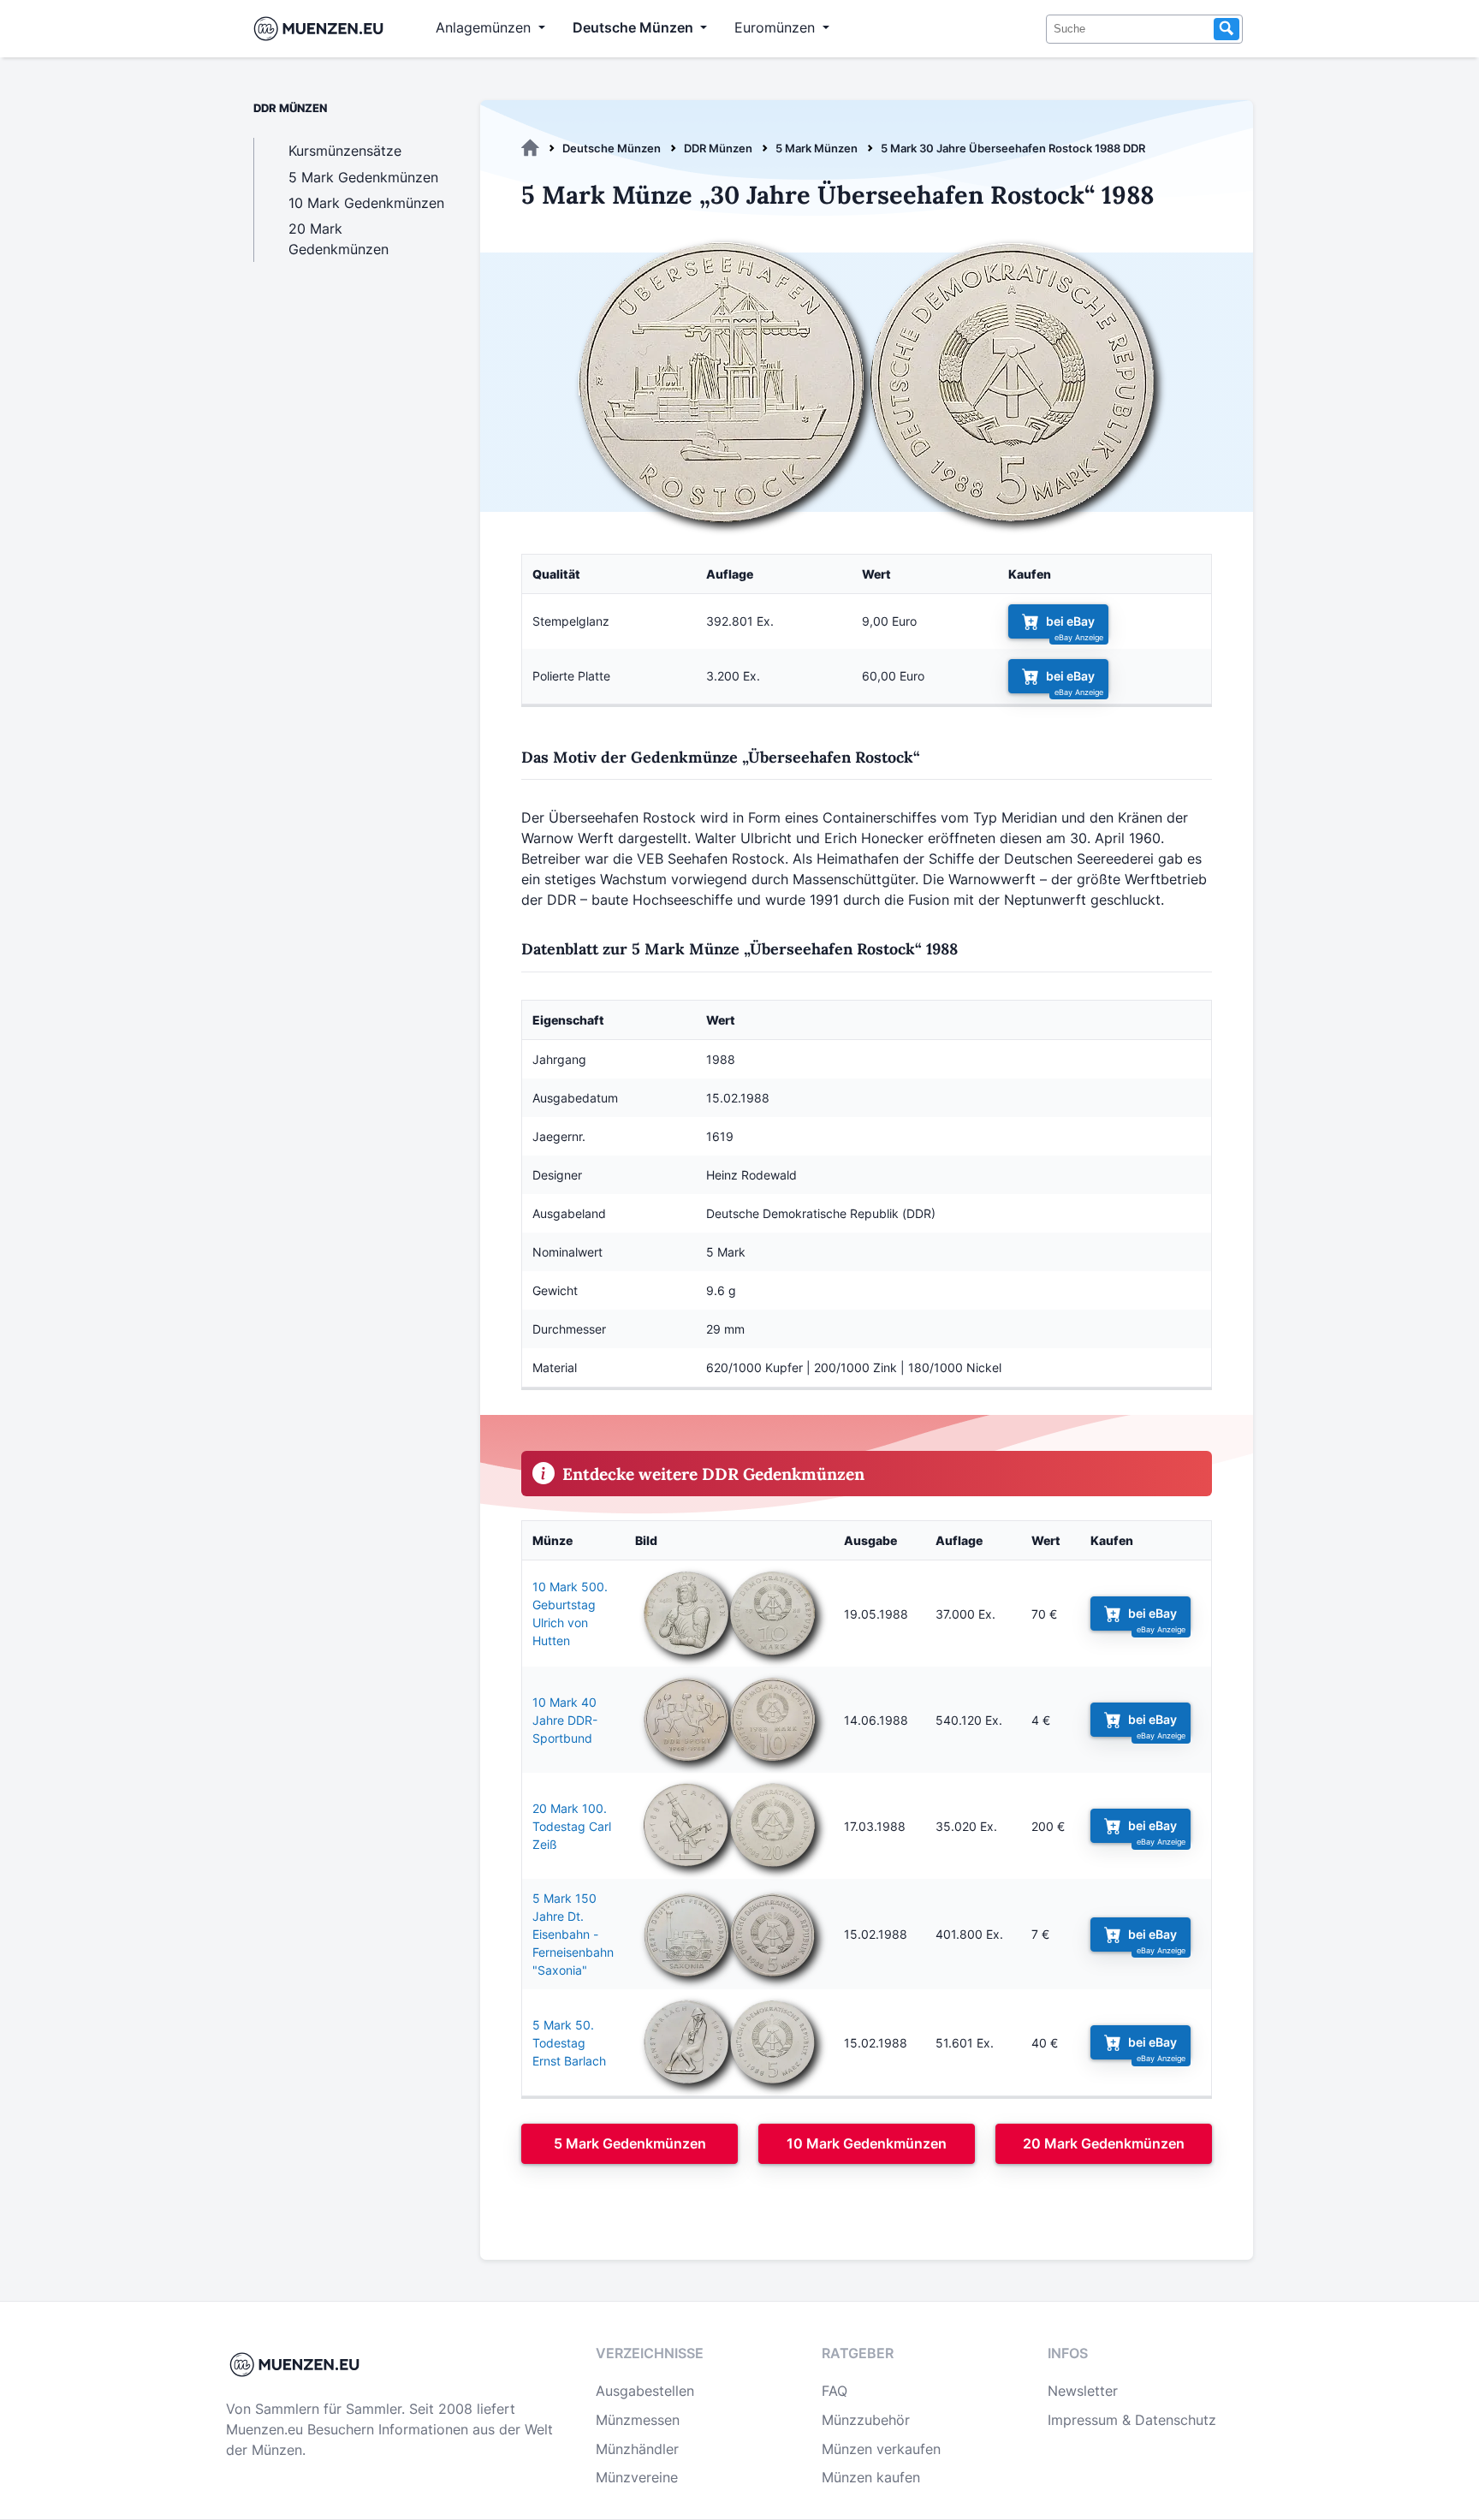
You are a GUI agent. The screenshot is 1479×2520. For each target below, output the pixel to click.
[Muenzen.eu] (530, 148)
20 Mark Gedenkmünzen (1104, 2143)
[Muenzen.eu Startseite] (322, 29)
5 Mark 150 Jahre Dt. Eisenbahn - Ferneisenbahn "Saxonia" (573, 1934)
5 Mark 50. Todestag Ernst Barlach (569, 2043)
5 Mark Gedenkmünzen (630, 2143)
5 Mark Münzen (817, 148)
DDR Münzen (718, 148)
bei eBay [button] (1070, 621)
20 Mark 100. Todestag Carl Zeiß (572, 1826)
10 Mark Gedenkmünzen (867, 2143)
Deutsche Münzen (612, 148)
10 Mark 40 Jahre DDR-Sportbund (565, 1720)
